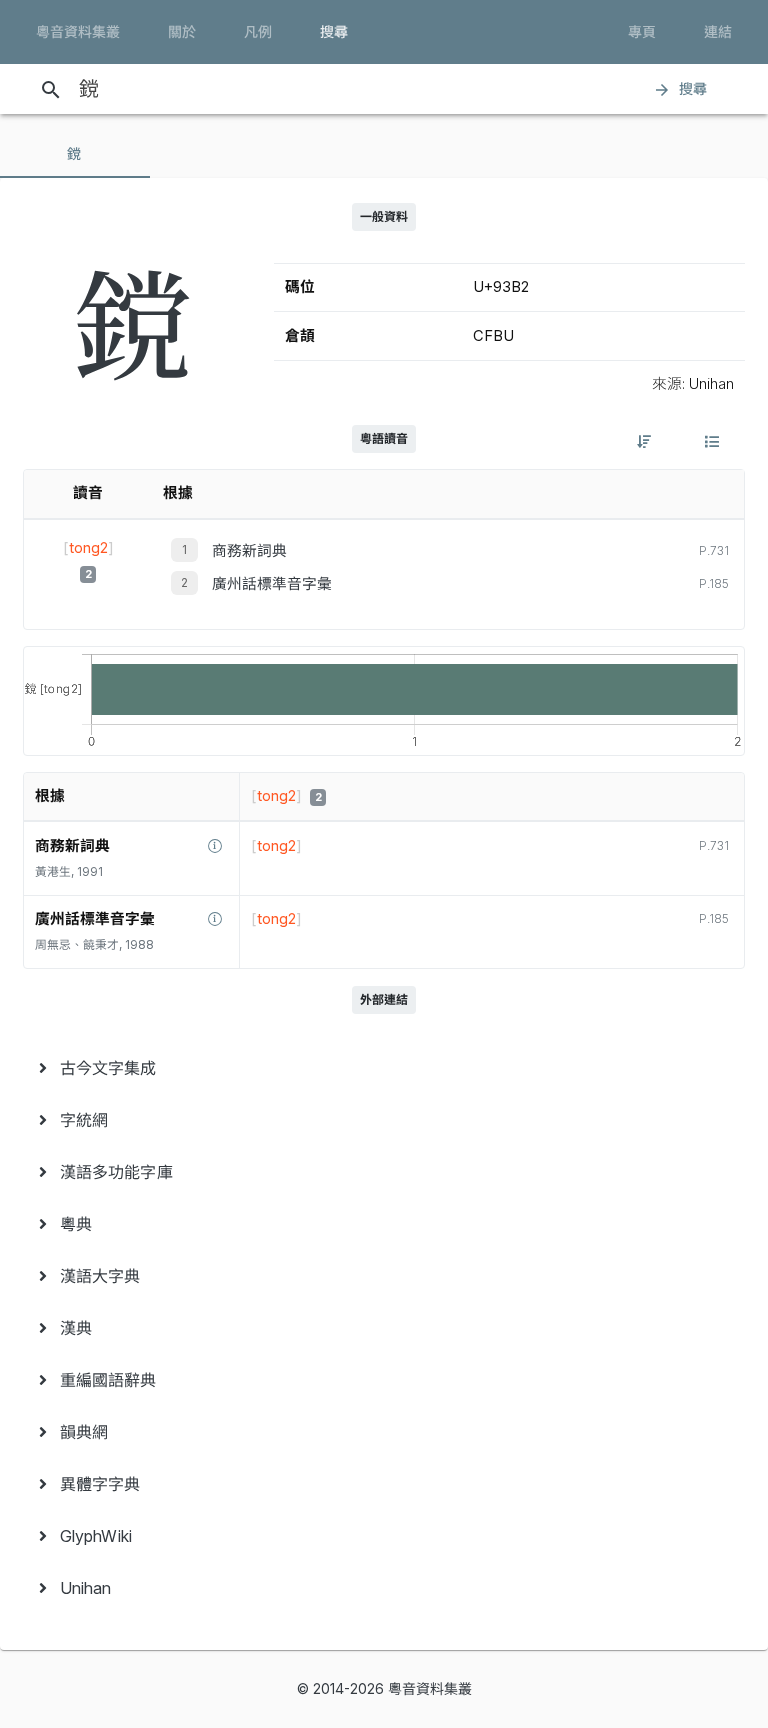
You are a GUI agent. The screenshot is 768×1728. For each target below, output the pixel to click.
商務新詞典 (249, 551)
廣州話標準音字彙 (272, 584)
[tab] (75, 154)
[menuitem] (384, 1068)
